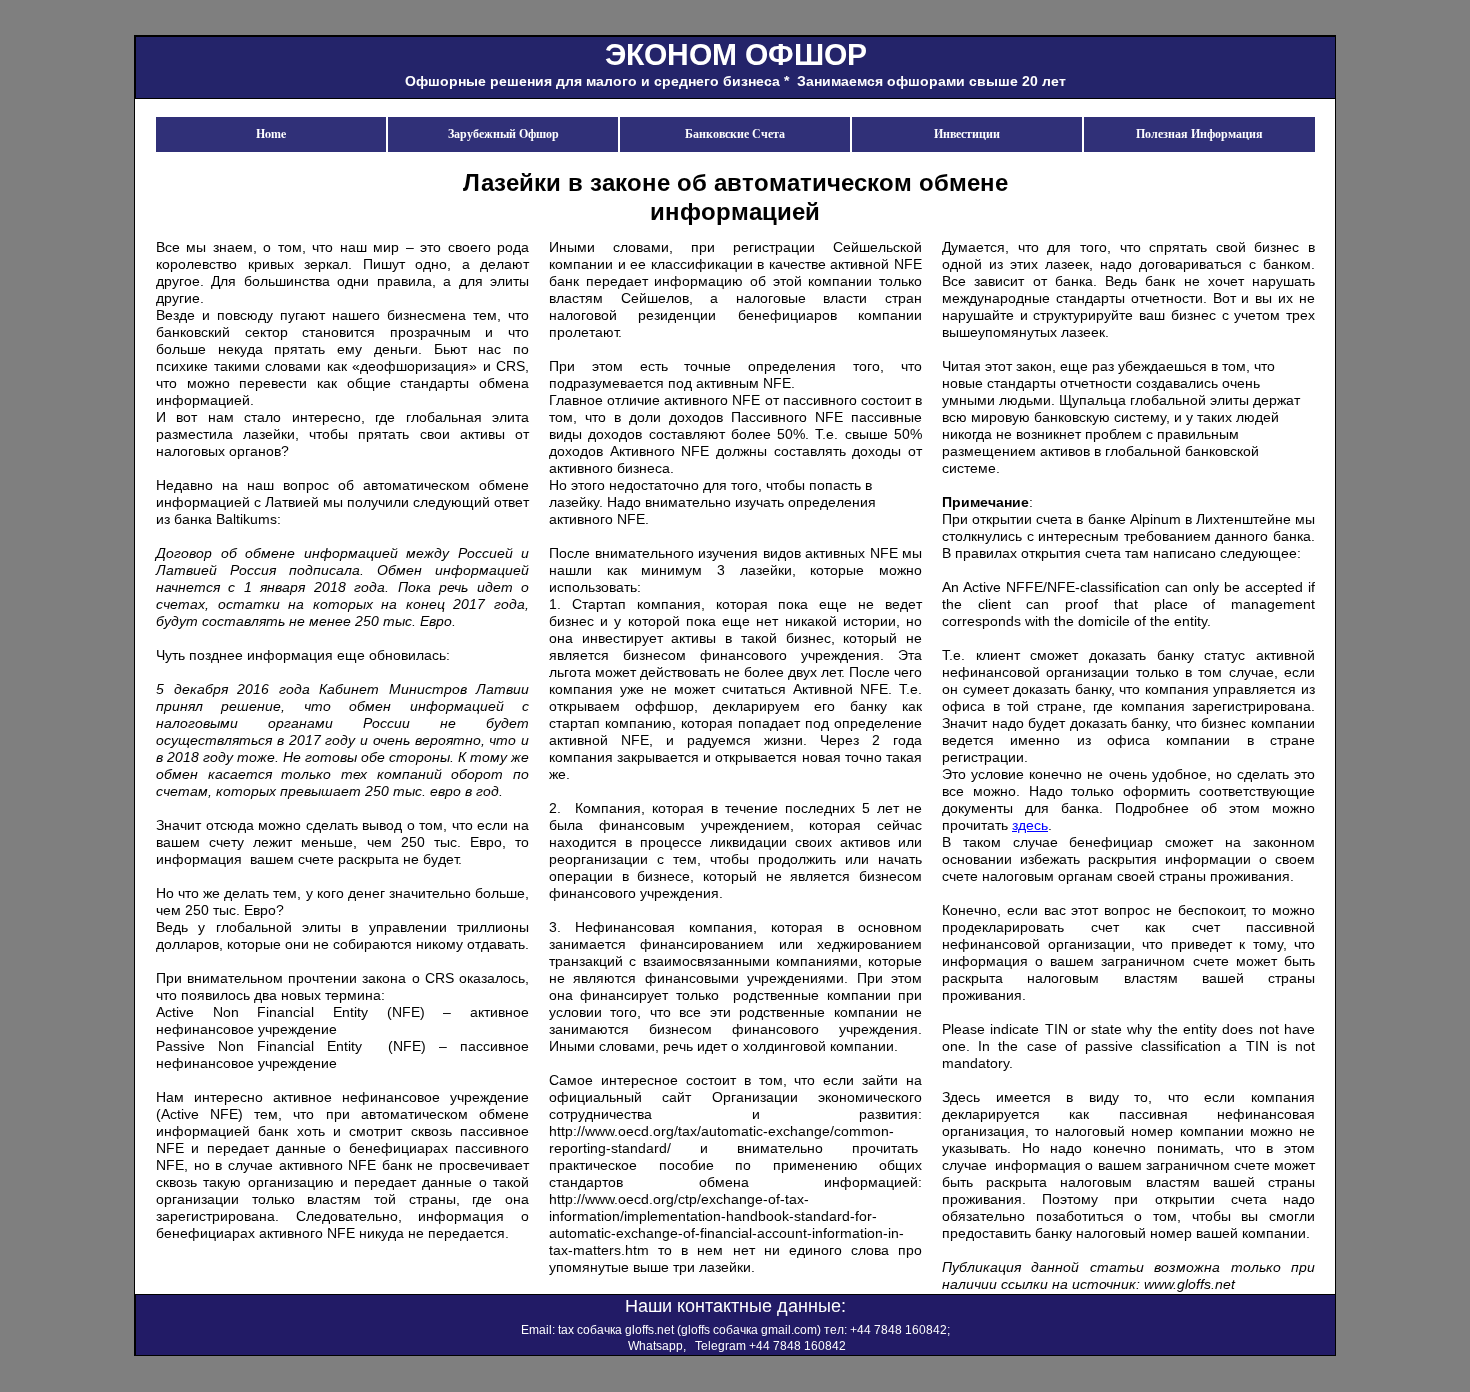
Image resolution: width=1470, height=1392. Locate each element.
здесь (1030, 825)
